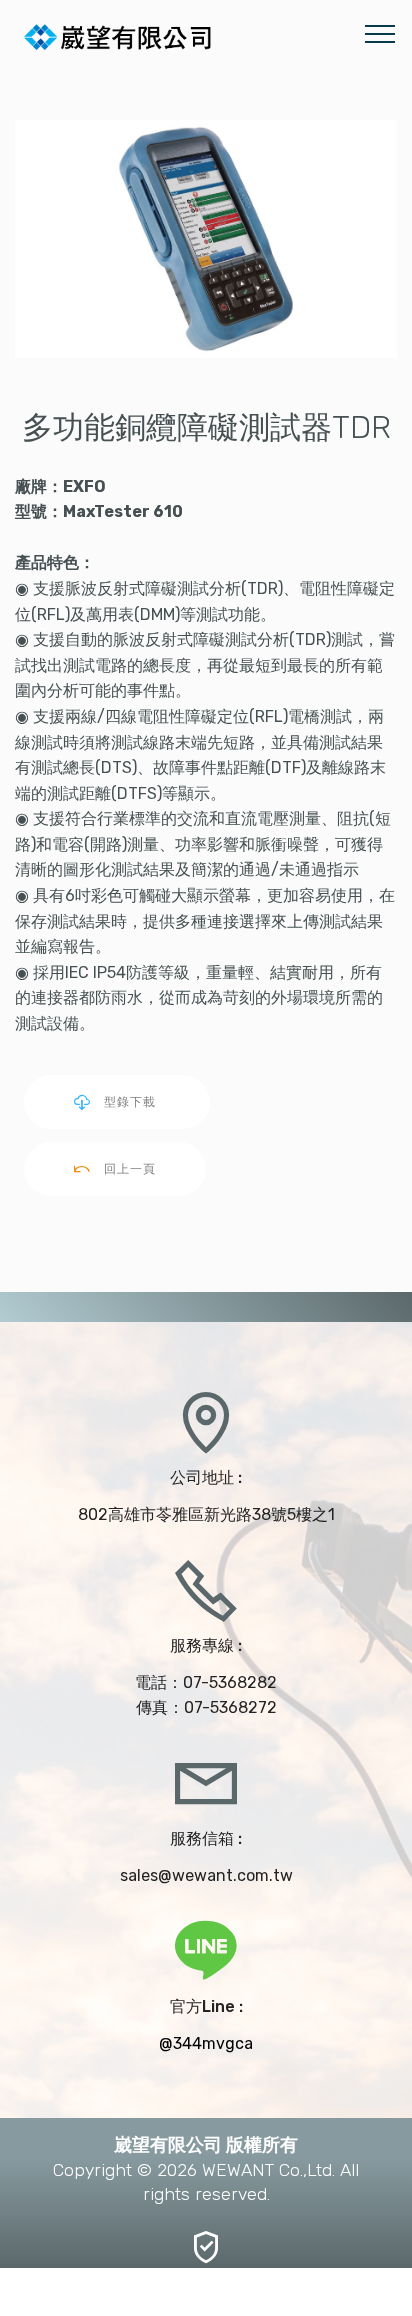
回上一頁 (130, 1169)
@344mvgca (206, 2043)
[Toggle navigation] (380, 33)
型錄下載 (132, 1102)
